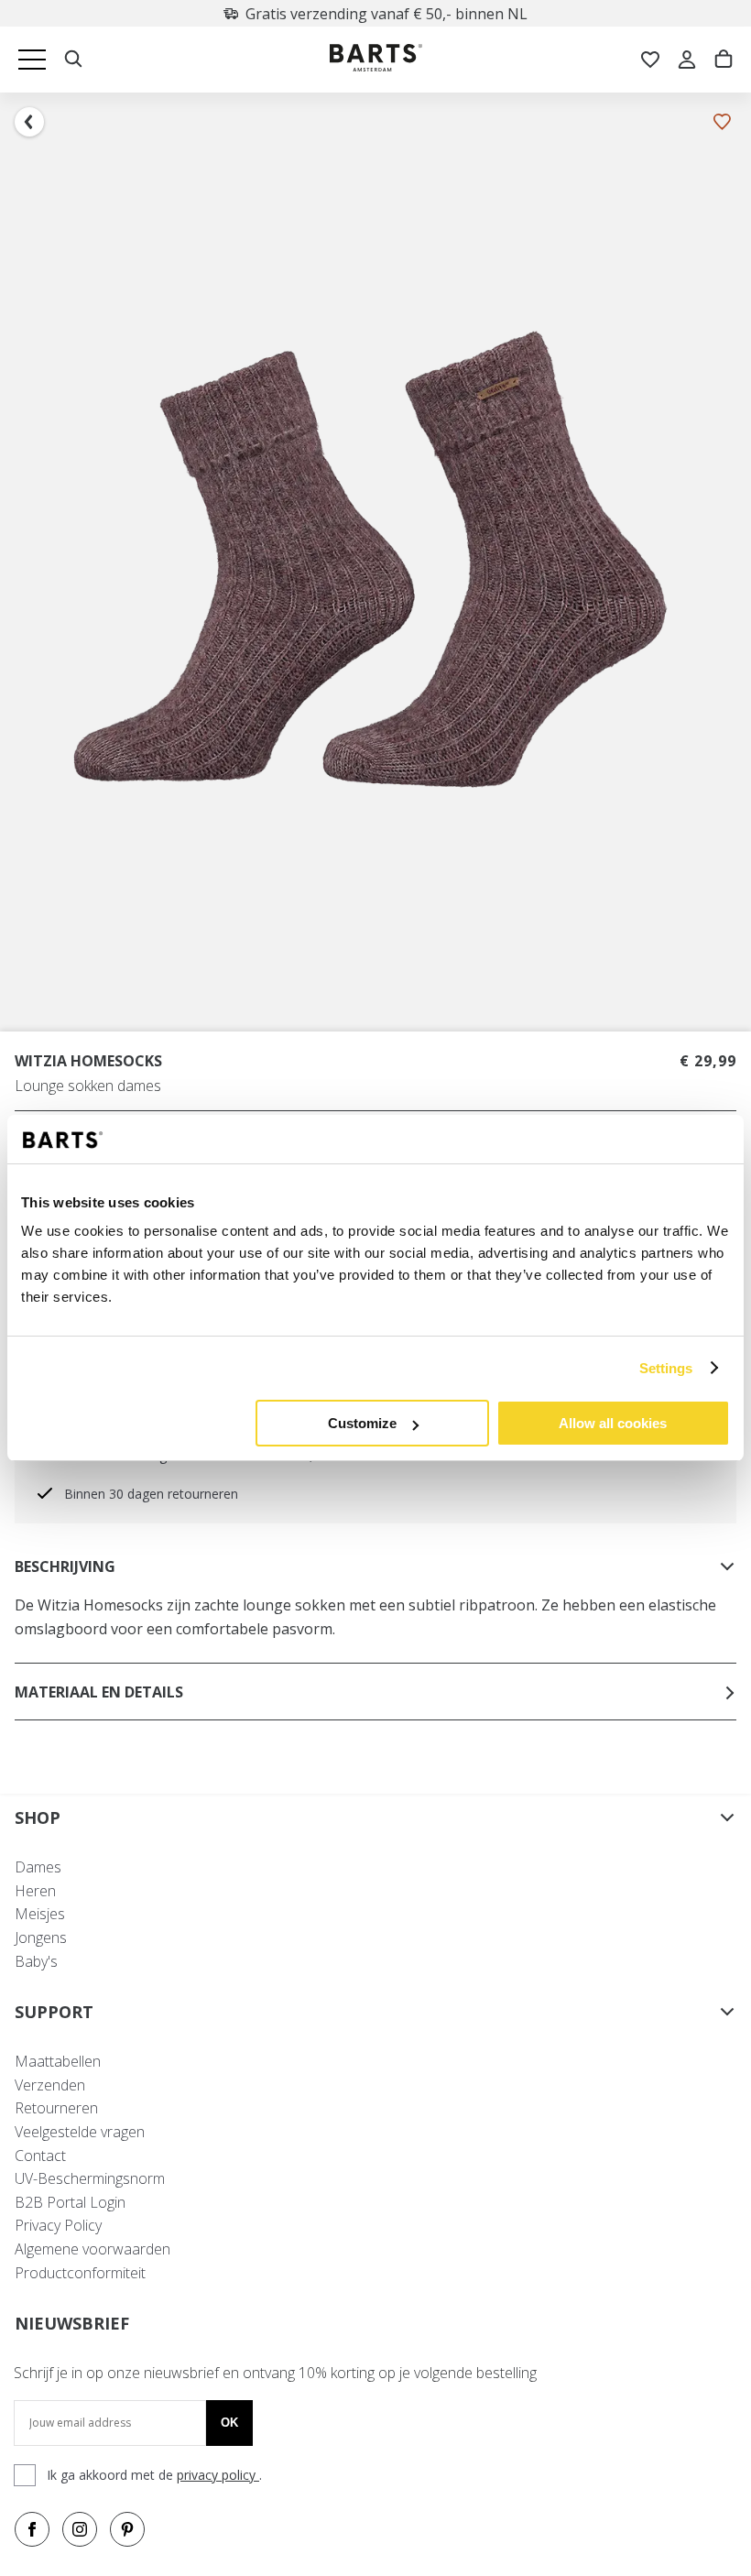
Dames (38, 1867)
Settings (666, 1368)
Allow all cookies (613, 1423)
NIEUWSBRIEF (72, 2323)
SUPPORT (54, 2012)
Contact (40, 2156)
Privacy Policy (58, 2225)
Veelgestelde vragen (80, 2132)
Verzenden (50, 2085)
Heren (35, 1891)
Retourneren (56, 2108)
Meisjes (40, 1914)
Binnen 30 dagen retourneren (151, 1494)
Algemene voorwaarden (93, 2249)
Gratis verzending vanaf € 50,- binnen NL (386, 14)
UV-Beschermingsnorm (90, 2178)
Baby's (36, 1961)
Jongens (41, 1937)
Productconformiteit (80, 2273)
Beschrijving (65, 1566)
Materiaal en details (99, 1692)
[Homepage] (376, 60)
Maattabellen (58, 2061)
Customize (362, 1423)
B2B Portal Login (70, 2202)
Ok (229, 2423)
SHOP (38, 1817)
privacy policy (218, 2475)
